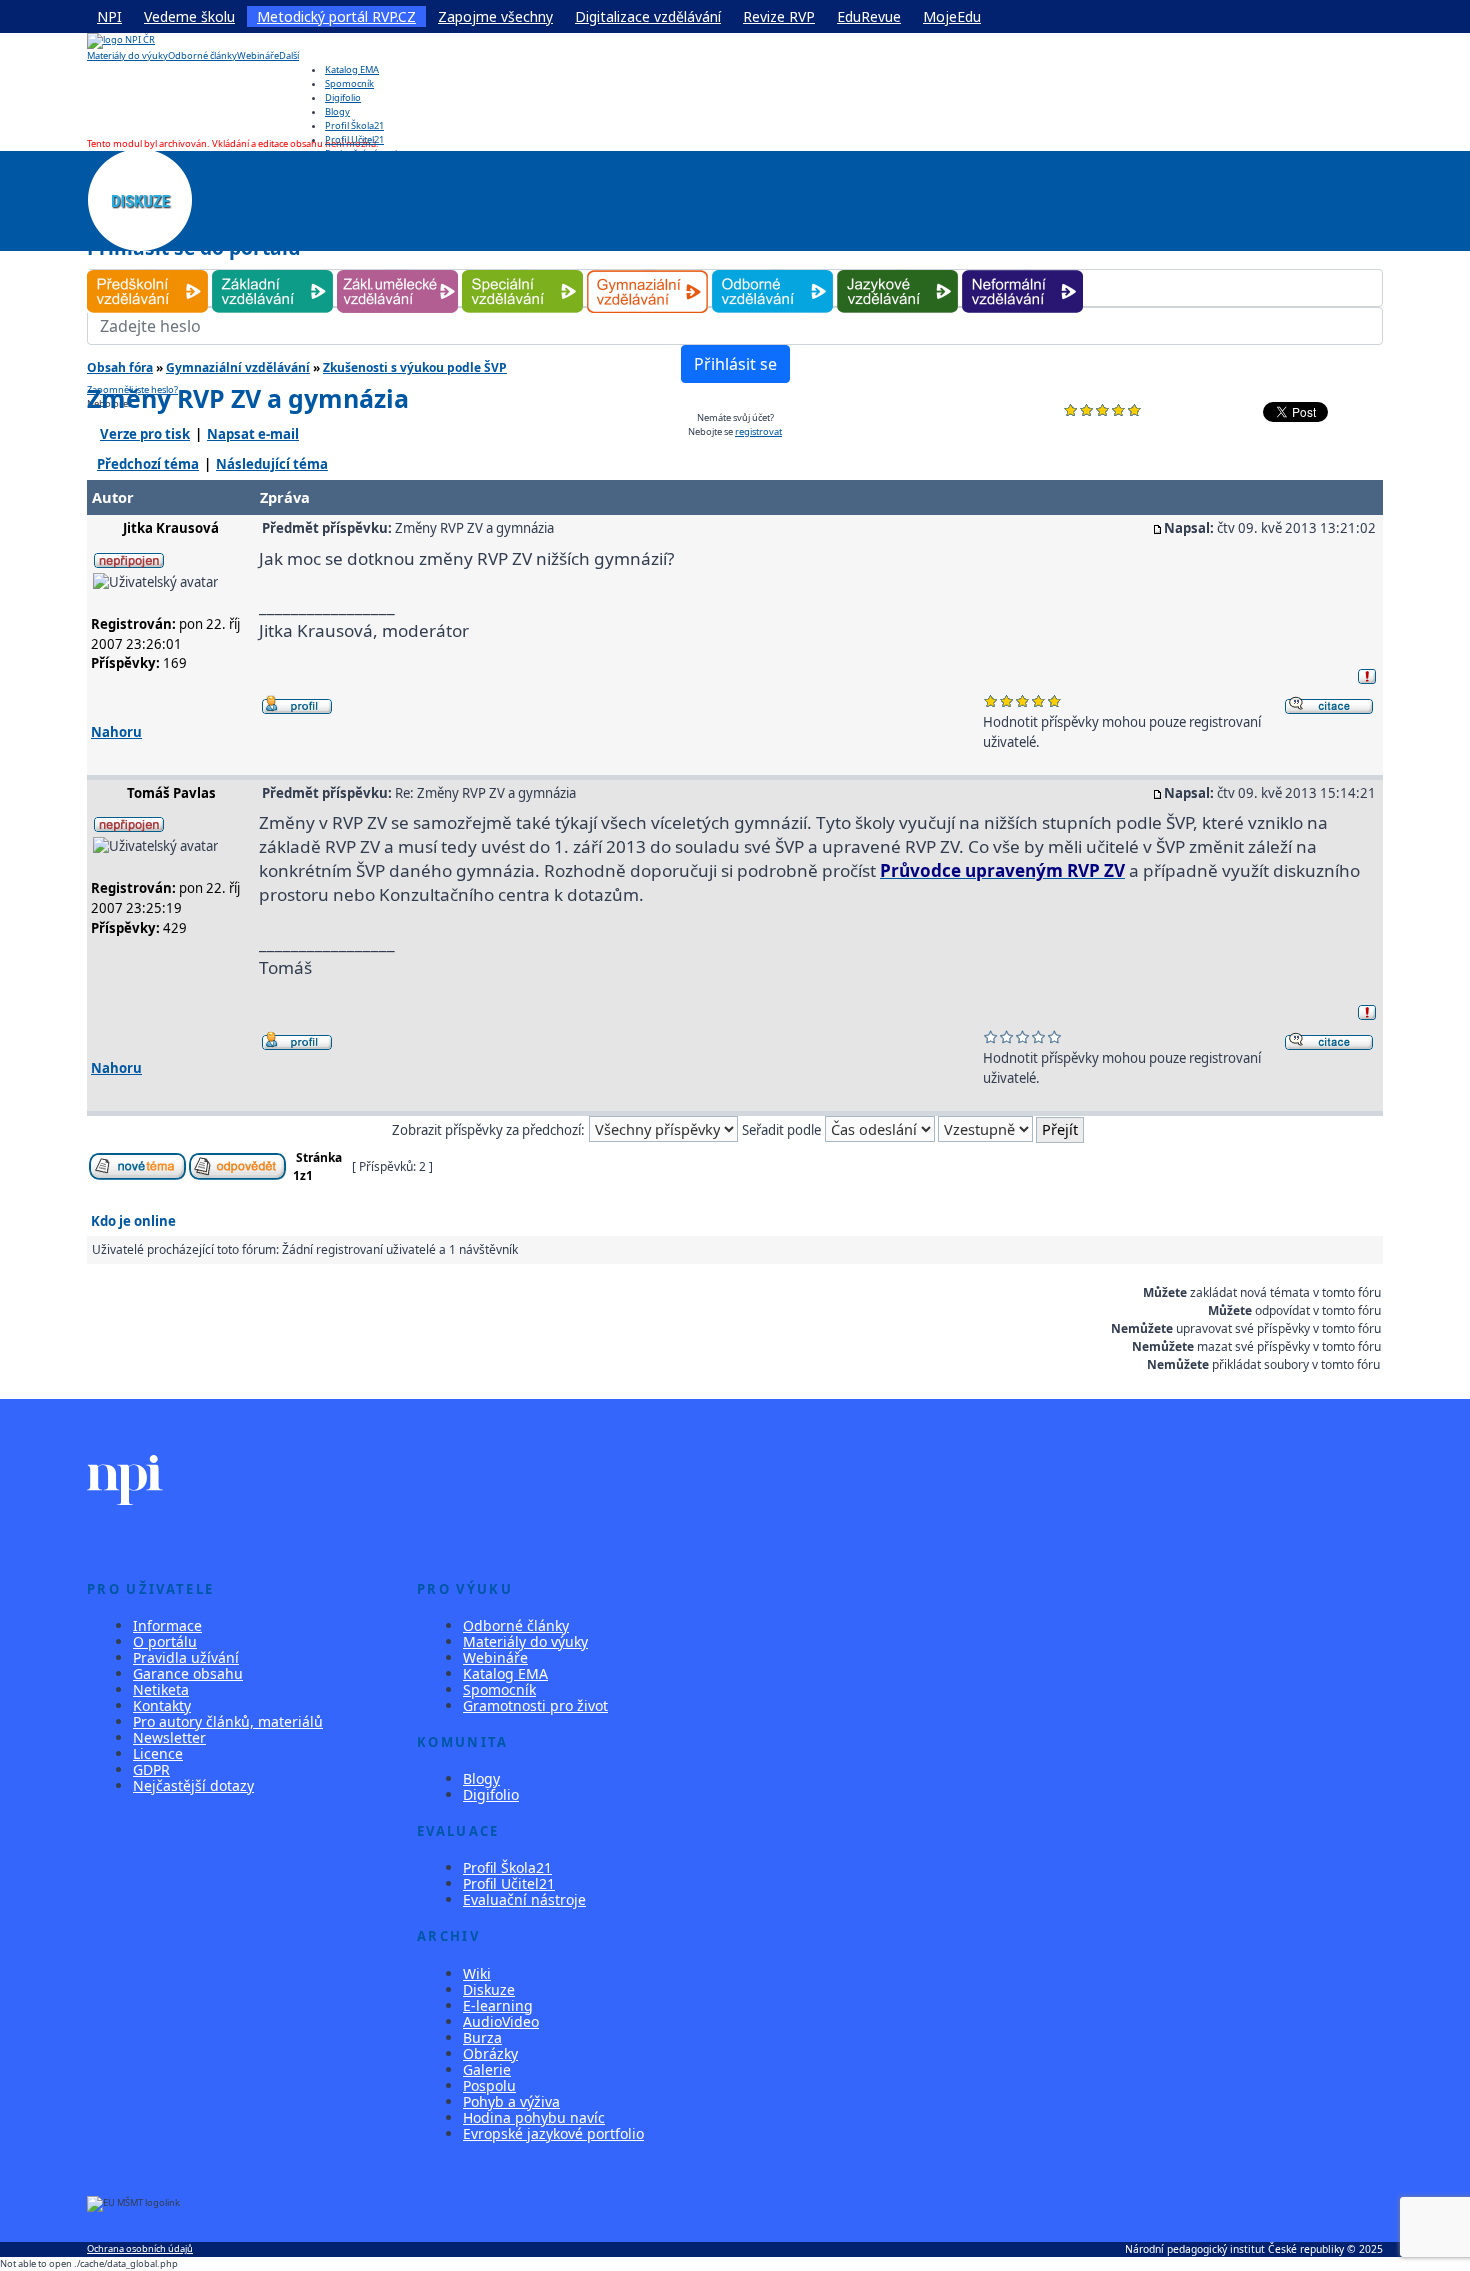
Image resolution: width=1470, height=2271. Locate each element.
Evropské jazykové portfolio (553, 2133)
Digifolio (343, 97)
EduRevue (869, 16)
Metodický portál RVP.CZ (336, 16)
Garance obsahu (188, 1673)
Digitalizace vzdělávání (648, 16)
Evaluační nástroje (524, 1899)
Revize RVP (779, 16)
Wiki (477, 1973)
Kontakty (162, 1705)
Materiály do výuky (127, 55)
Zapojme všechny (495, 16)
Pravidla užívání (186, 1657)
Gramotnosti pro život (535, 1705)
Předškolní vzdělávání (147, 270)
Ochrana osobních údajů (140, 2248)
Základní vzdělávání (272, 270)
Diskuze (489, 1989)
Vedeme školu (189, 16)
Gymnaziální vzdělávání (648, 270)
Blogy (337, 111)
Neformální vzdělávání (1022, 270)
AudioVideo (501, 2021)
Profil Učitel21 (354, 139)
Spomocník (349, 83)
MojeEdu (952, 16)
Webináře (258, 55)
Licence (158, 1753)
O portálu (165, 1641)
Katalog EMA (352, 69)
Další (289, 55)
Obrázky (490, 2053)
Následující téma (272, 464)
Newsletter (169, 1737)
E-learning (498, 2005)
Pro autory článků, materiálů (228, 1721)
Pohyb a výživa (511, 2101)
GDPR (151, 1769)
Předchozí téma (148, 464)
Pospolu (489, 2085)
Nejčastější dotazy (193, 1785)
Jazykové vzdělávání (897, 270)
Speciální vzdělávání (523, 270)
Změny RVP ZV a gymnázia (248, 398)
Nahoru (116, 732)
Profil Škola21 (354, 125)
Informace (167, 1625)
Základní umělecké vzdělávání (397, 270)
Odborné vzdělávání (772, 270)
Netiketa (161, 1689)
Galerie (487, 2069)
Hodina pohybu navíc (534, 2117)
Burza (482, 2037)
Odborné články (202, 55)
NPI (109, 16)
